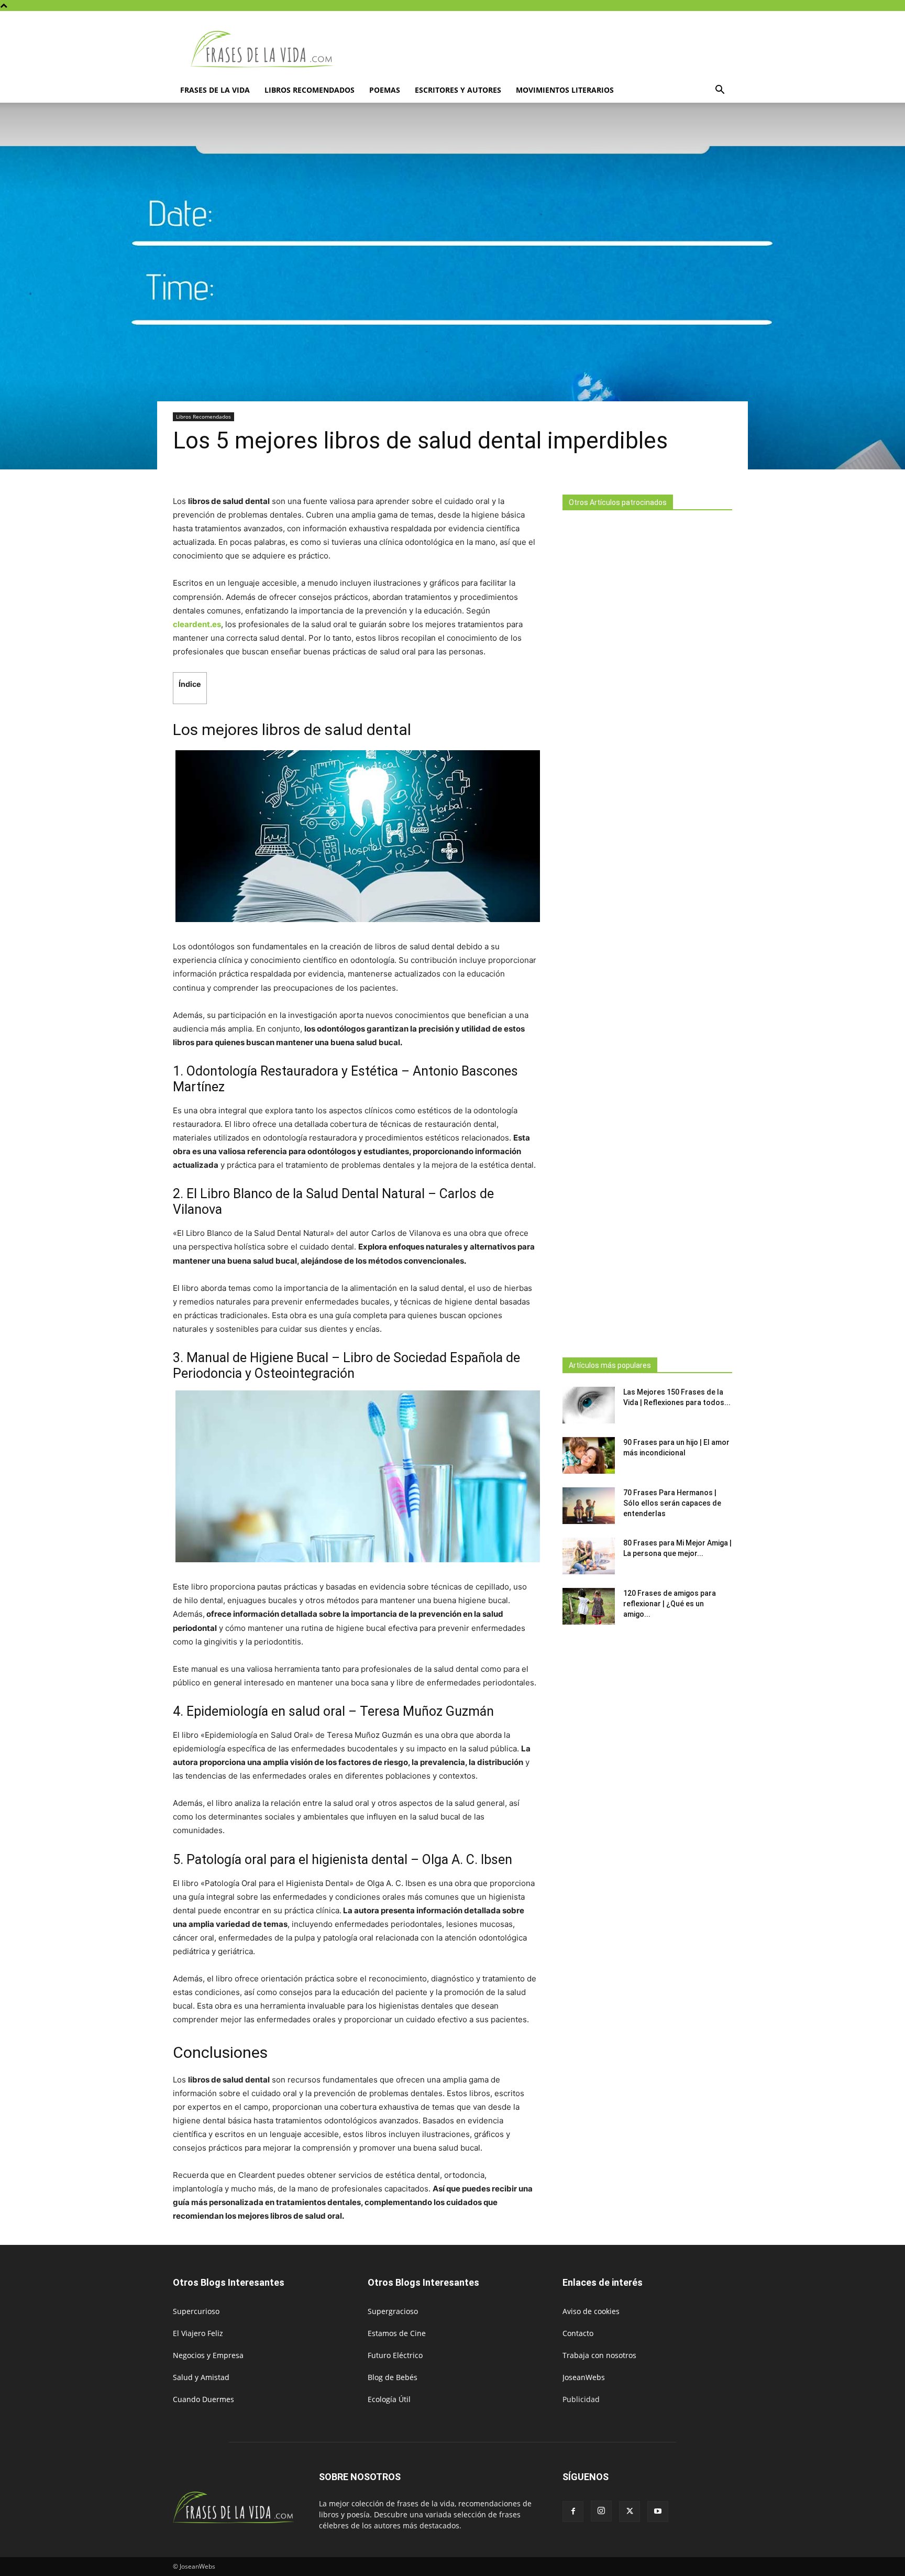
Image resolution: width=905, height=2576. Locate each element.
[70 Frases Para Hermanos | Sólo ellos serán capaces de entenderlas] (589, 1506)
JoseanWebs (584, 2377)
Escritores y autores (458, 90)
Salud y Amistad (201, 2377)
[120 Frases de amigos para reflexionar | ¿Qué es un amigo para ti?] (589, 1606)
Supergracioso (393, 2311)
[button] (720, 91)
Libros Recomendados (310, 90)
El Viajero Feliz (198, 2333)
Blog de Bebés (393, 2377)
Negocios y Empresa (208, 2355)
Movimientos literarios (565, 90)
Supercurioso (196, 2311)
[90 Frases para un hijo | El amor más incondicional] (589, 1455)
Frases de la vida (215, 90)
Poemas (385, 90)
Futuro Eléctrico (395, 2355)
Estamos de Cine (397, 2333)
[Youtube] (658, 2512)
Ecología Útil (389, 2399)
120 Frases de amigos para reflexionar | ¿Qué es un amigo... (670, 1604)
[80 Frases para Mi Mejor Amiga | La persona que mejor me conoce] (589, 1556)
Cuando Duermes (203, 2399)
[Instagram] (601, 2511)
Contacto (578, 2333)
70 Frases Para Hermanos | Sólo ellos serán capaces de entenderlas (672, 1503)
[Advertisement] (647, 931)
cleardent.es (197, 624)
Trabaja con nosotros (599, 2355)
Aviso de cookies (591, 2311)
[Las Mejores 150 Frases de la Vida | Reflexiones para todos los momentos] (589, 1405)
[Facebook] (573, 2512)
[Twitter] (630, 2512)
